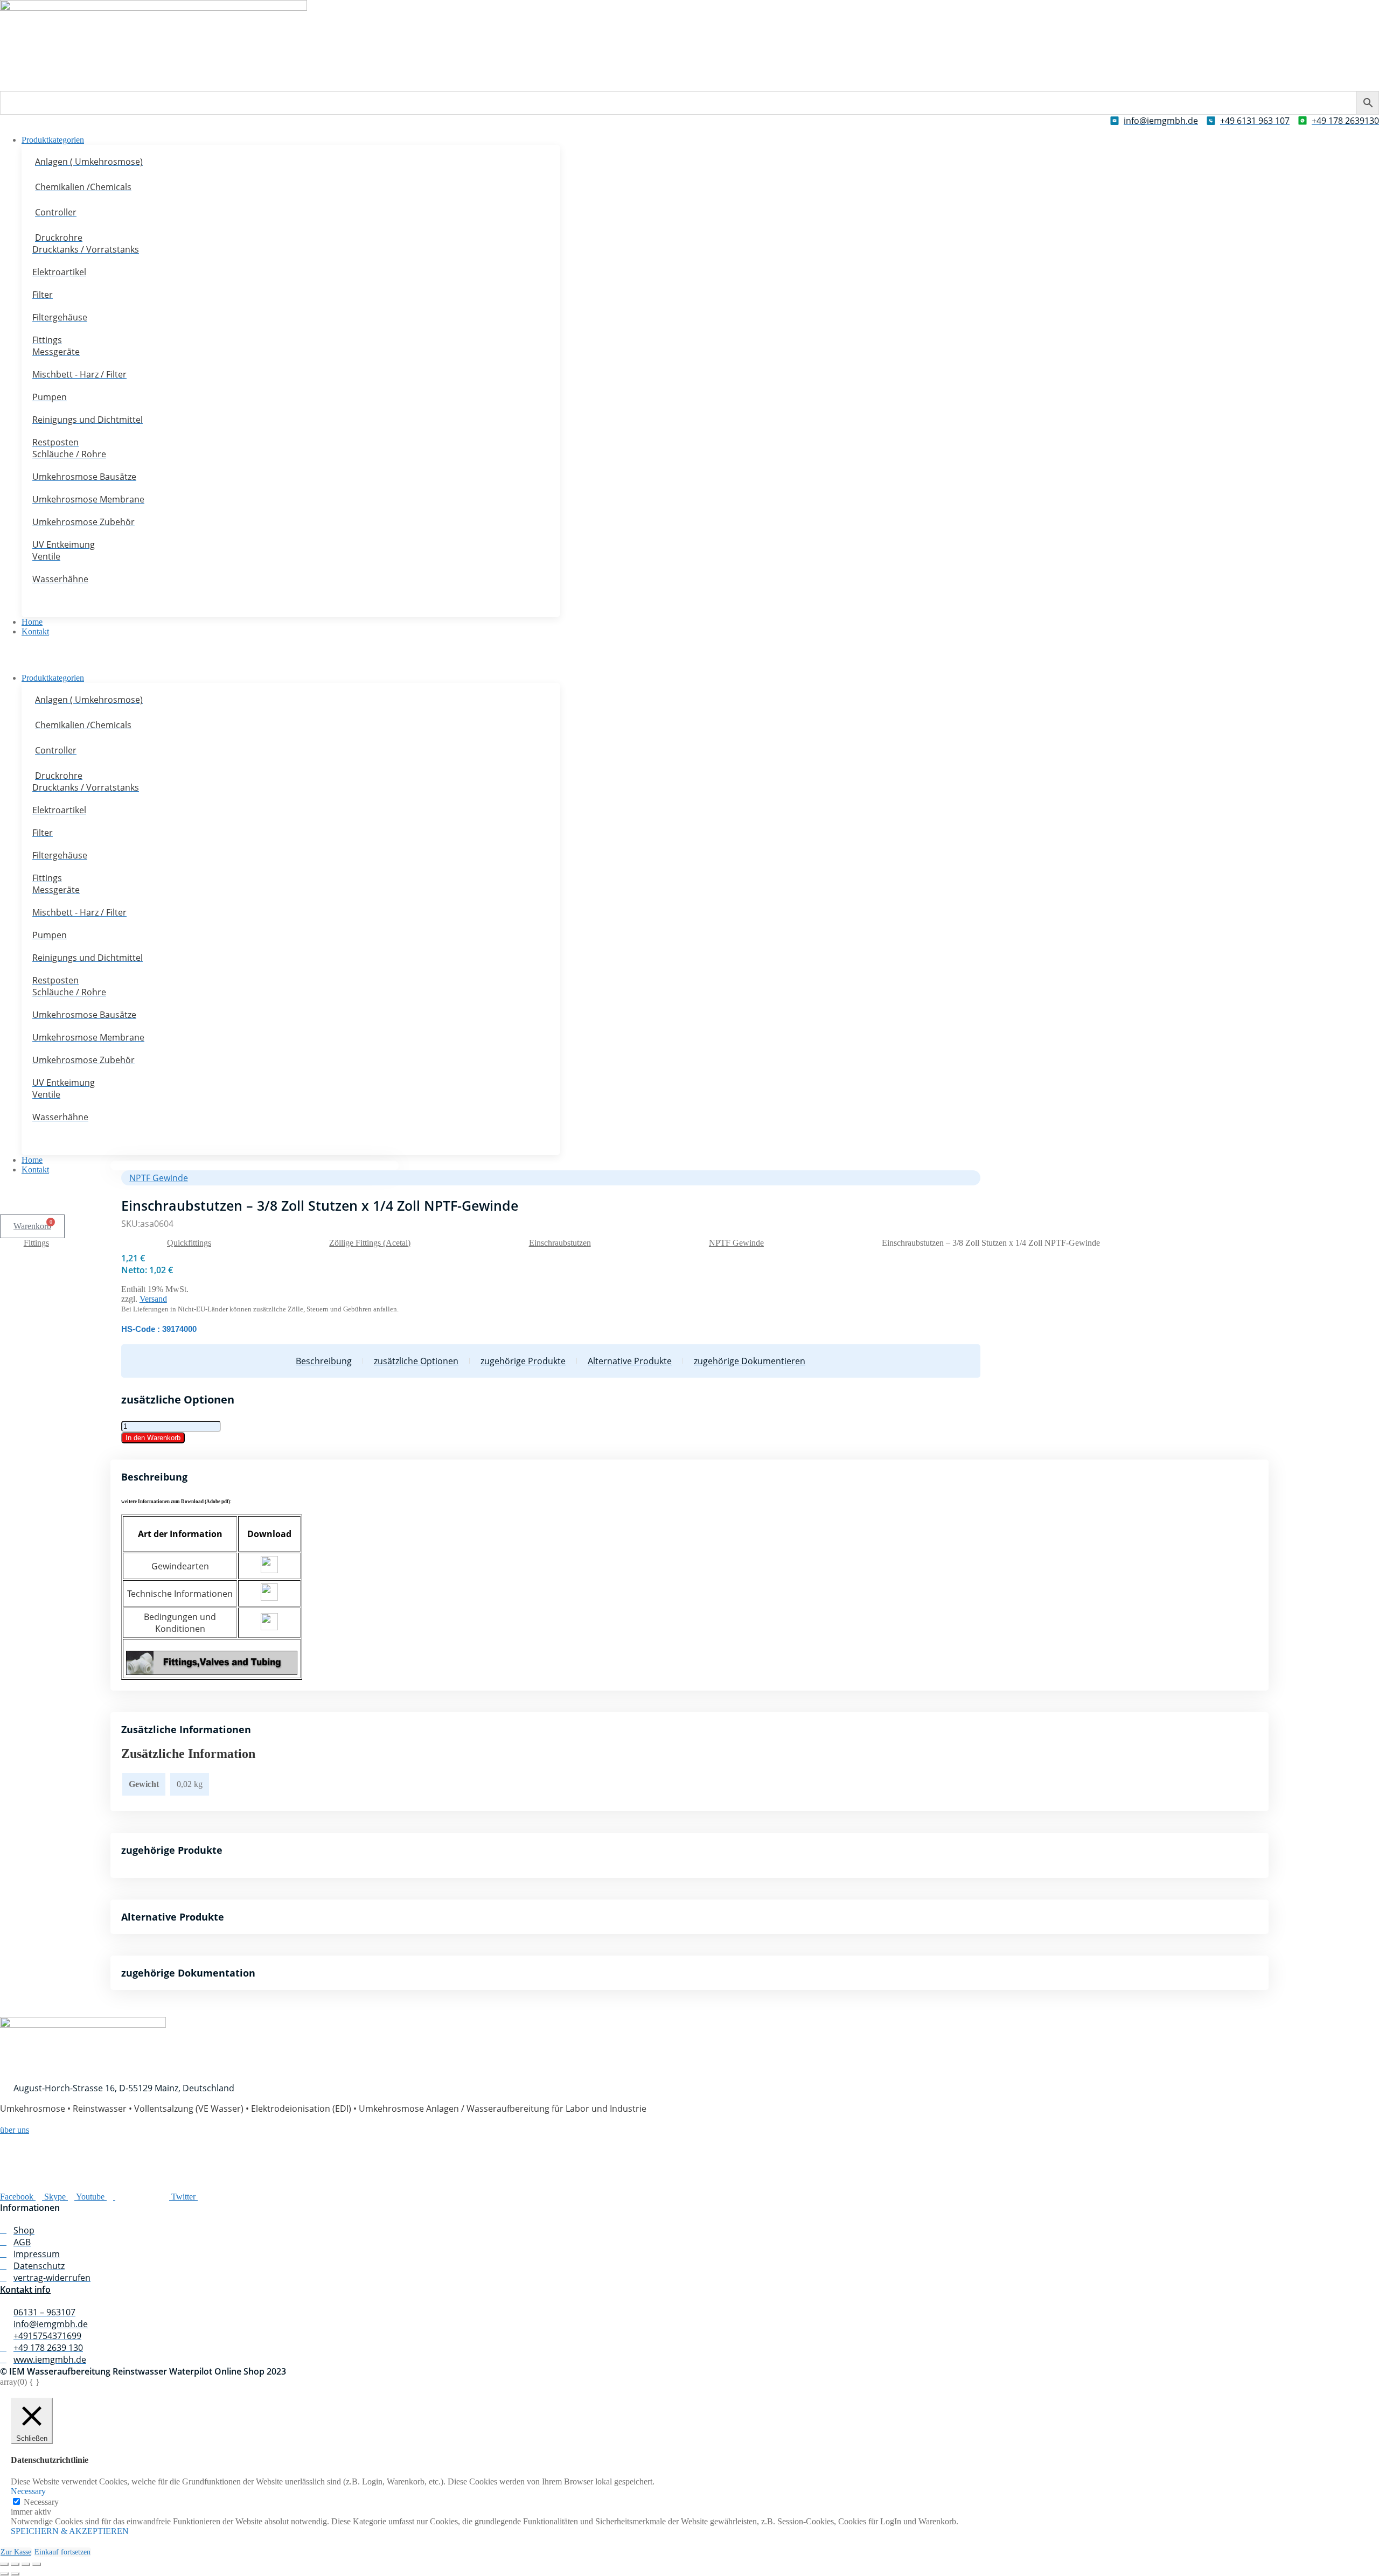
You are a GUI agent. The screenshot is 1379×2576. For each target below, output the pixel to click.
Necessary (41, 2502)
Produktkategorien (53, 140)
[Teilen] (26, 2564)
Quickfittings (189, 1243)
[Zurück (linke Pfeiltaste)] (4, 2574)
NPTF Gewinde (736, 1243)
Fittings (36, 1243)
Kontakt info (25, 2289)
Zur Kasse (16, 2552)
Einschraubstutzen (560, 1243)
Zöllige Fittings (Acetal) (370, 1243)
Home (32, 622)
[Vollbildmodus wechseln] (15, 2564)
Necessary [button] (28, 2491)
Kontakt (35, 631)
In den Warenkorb (153, 1438)
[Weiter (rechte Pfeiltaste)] (15, 2574)
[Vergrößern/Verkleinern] (4, 2564)
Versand (153, 1299)
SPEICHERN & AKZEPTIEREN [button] (70, 2531)
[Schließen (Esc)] (37, 2564)
